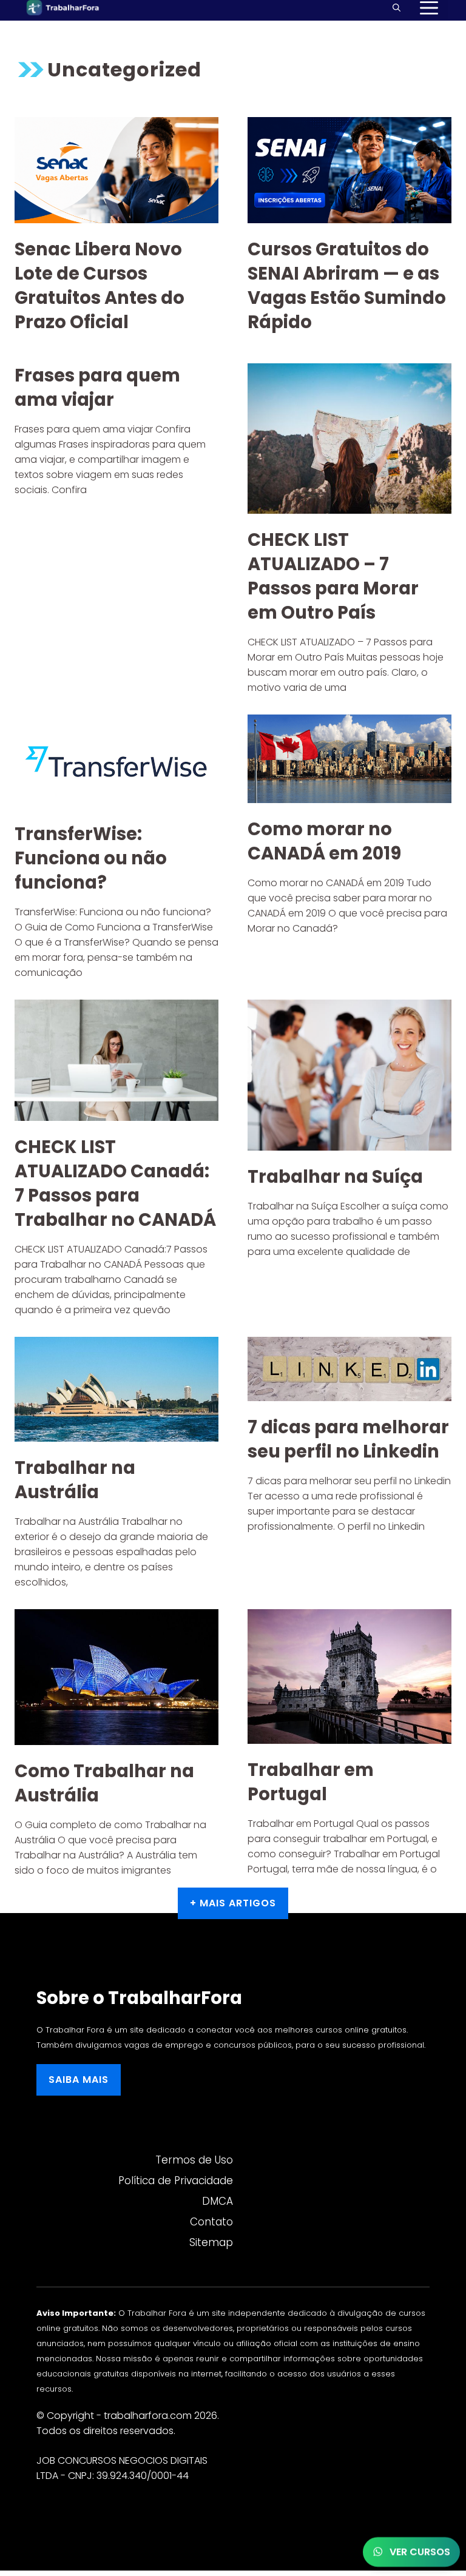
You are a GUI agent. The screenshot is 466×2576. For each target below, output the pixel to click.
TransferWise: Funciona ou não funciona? (91, 858)
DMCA (218, 2201)
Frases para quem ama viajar (97, 388)
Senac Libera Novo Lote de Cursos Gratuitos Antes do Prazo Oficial (100, 286)
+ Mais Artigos (233, 1903)
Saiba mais (79, 2080)
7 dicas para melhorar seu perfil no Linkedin (348, 1439)
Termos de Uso (194, 2160)
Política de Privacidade (176, 2181)
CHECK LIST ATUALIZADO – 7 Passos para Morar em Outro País (333, 576)
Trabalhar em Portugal (311, 1782)
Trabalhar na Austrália (75, 1480)
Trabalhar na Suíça (335, 1177)
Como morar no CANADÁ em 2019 (324, 841)
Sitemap (211, 2242)
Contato (211, 2222)
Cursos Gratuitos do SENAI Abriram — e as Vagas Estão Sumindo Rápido (347, 286)
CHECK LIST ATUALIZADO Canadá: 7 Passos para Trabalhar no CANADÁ (115, 1183)
